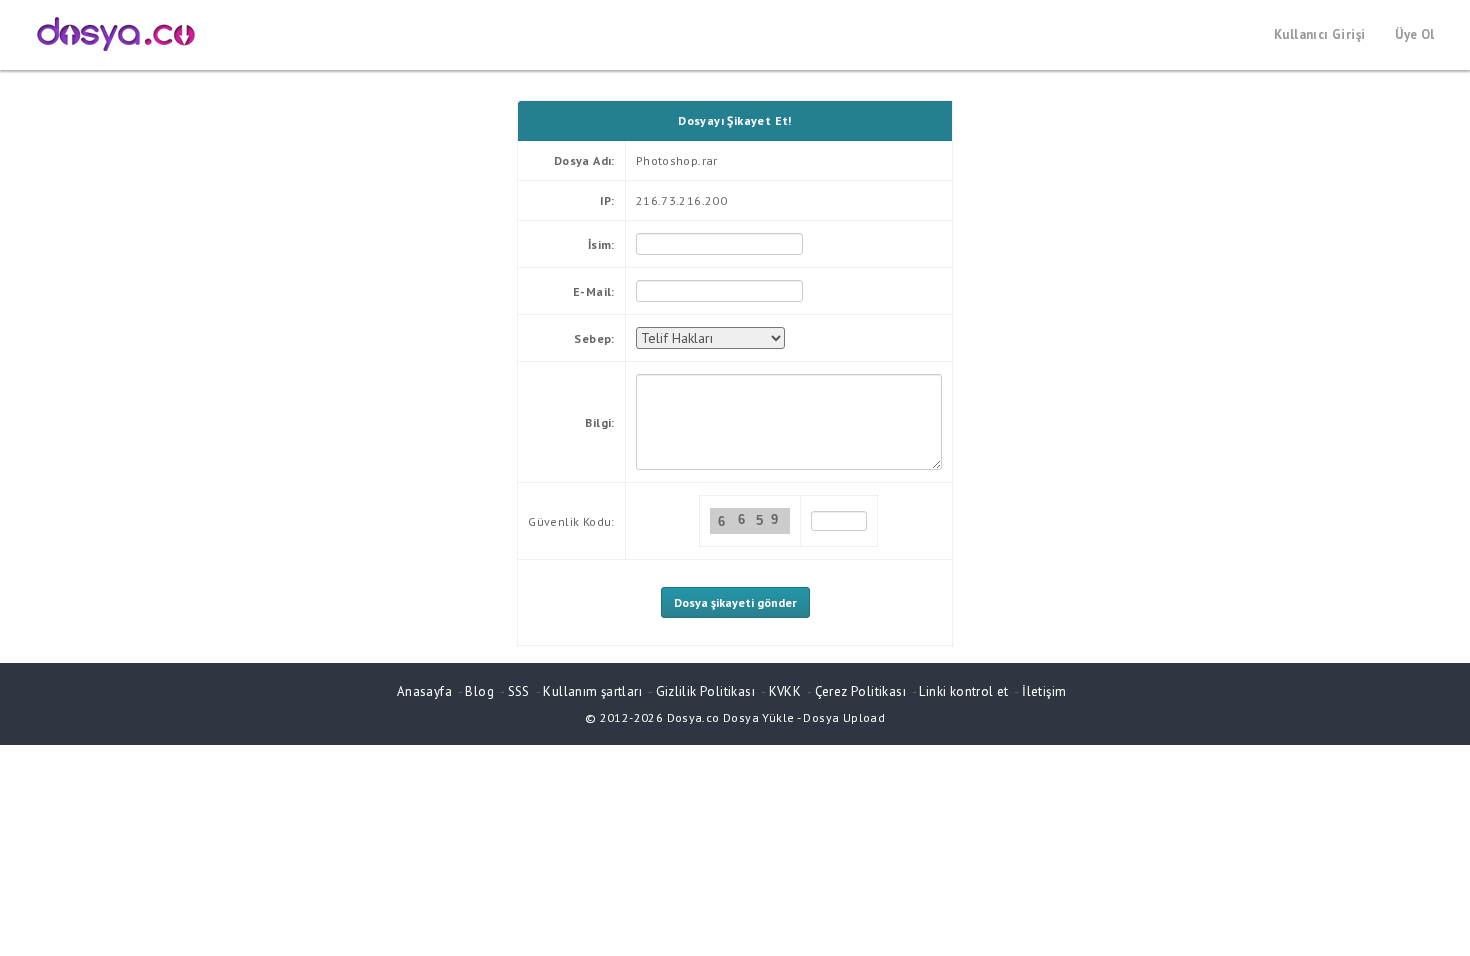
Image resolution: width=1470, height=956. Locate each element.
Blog (479, 691)
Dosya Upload (844, 717)
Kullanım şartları (592, 691)
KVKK (785, 691)
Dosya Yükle (758, 717)
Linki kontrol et (963, 691)
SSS (519, 691)
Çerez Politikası (860, 691)
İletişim (1044, 691)
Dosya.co (693, 717)
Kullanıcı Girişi (1319, 34)
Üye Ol (1414, 34)
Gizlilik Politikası (705, 691)
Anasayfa (424, 691)
